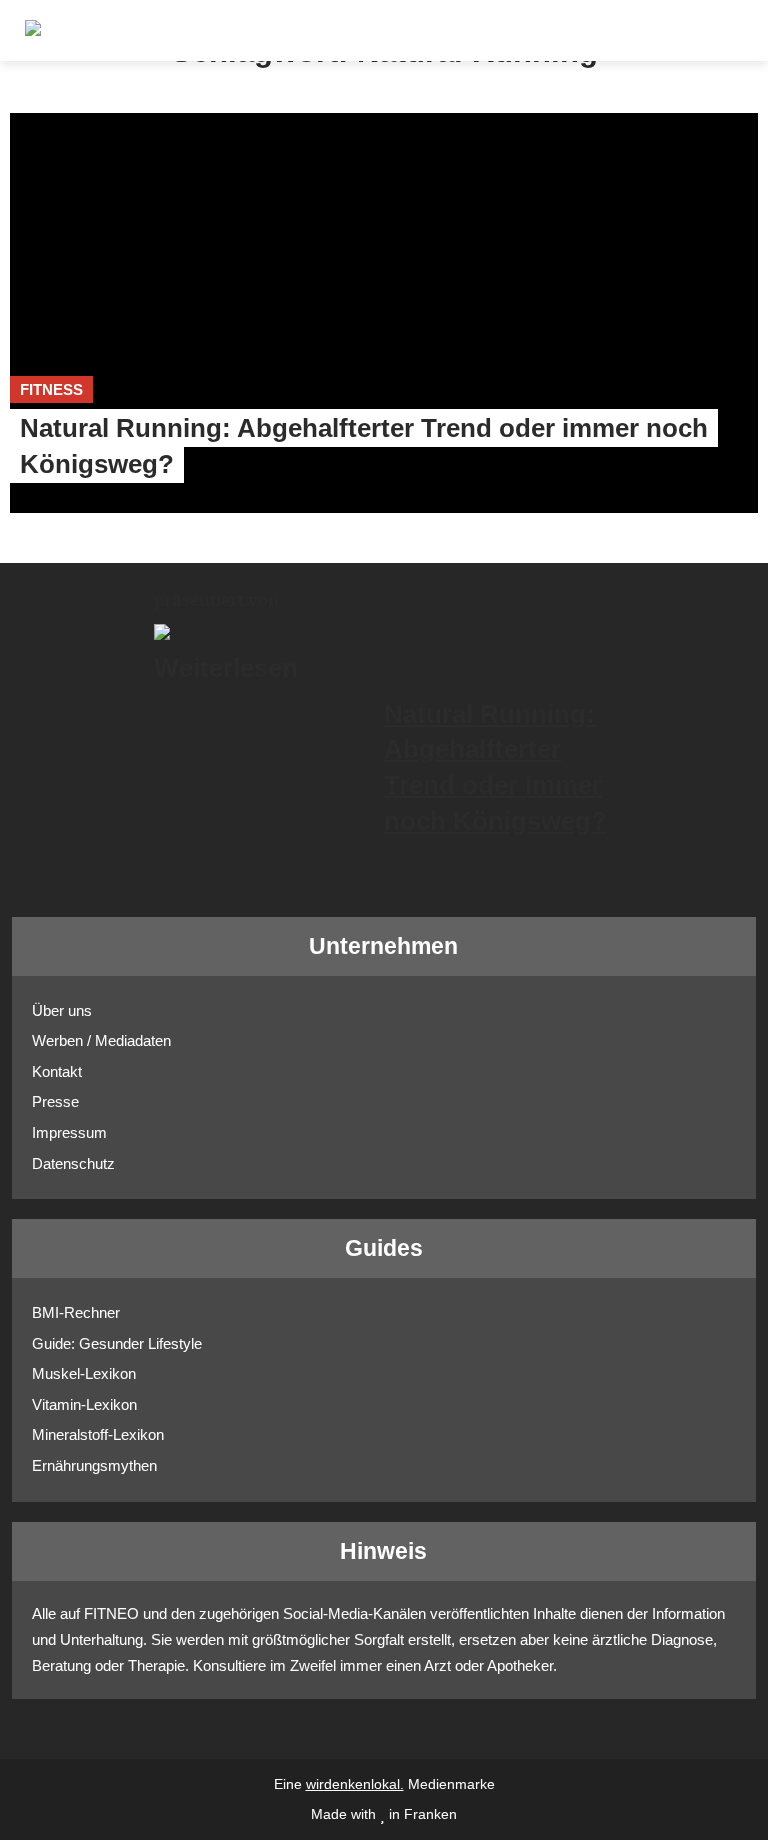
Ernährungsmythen (94, 1465)
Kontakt (57, 1071)
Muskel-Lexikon (84, 1373)
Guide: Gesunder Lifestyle (117, 1343)
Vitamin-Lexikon (84, 1404)
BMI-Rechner (76, 1312)
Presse (55, 1101)
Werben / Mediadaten (101, 1040)
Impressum (69, 1132)
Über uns (62, 1010)
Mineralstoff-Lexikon (98, 1434)
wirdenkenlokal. (355, 1784)
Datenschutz (73, 1163)
